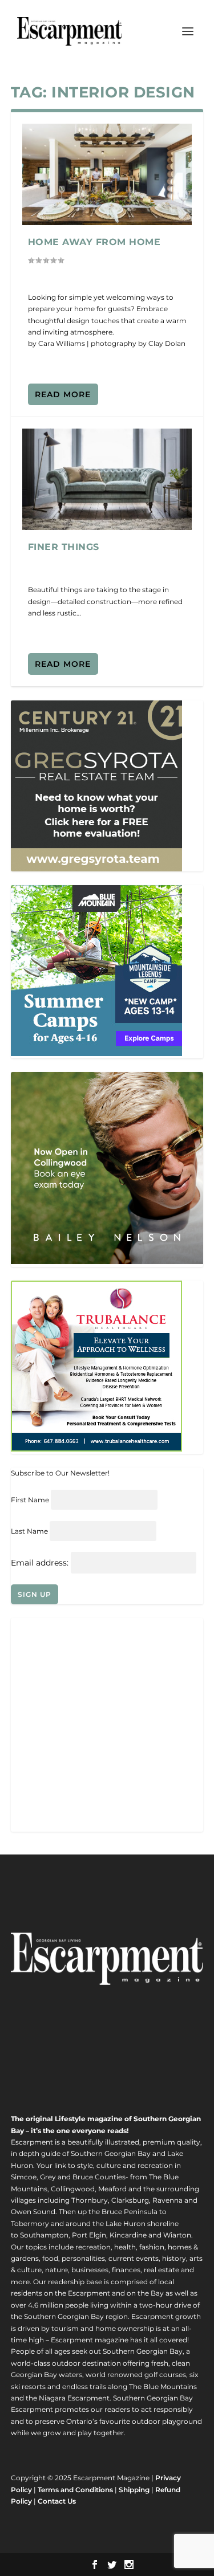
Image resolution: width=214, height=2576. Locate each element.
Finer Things (64, 547)
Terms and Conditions (75, 2490)
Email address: (41, 1563)
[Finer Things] (107, 479)
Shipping (134, 2490)
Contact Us (57, 2501)
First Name (30, 1500)
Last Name (29, 1531)
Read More (63, 394)
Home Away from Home (94, 242)
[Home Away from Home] (107, 174)
